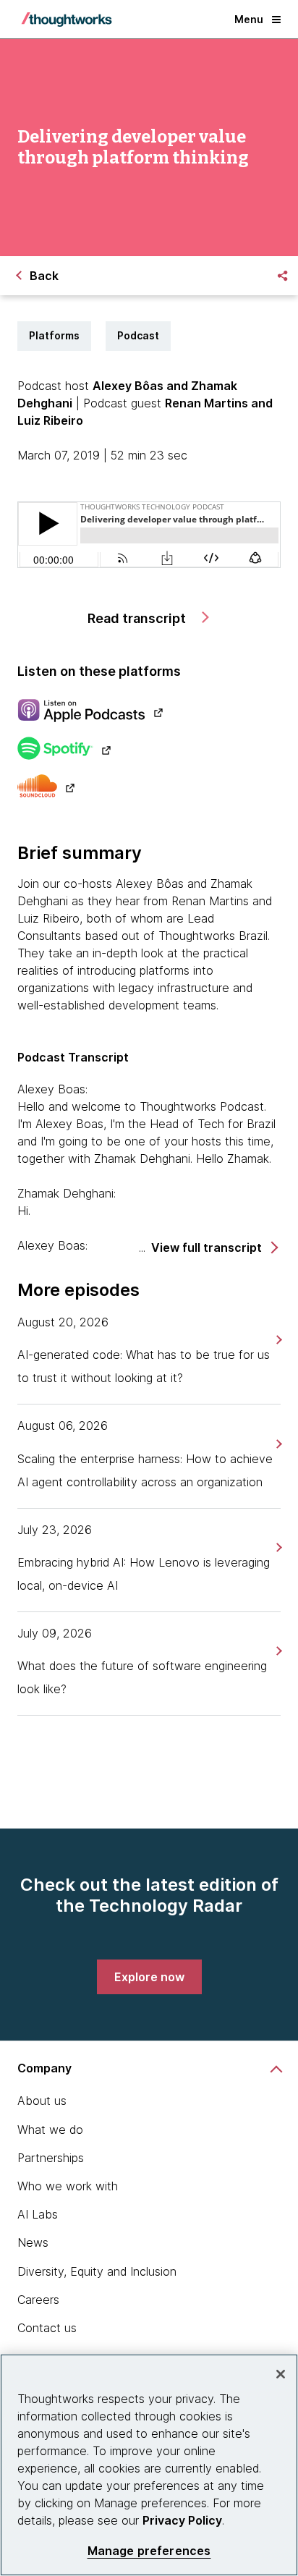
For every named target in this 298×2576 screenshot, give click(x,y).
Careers (38, 2300)
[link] (277, 1340)
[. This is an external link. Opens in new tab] (149, 712)
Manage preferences (149, 2551)
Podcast (138, 335)
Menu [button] (249, 19)
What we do (50, 2130)
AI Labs (38, 2214)
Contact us (47, 2328)
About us (42, 2101)
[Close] (281, 2374)
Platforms (54, 335)
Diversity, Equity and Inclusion (97, 2271)
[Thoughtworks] (67, 20)
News (33, 2242)
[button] (214, 1248)
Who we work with (68, 2186)
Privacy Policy (182, 2520)
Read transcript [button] (138, 618)
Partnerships (51, 2158)
